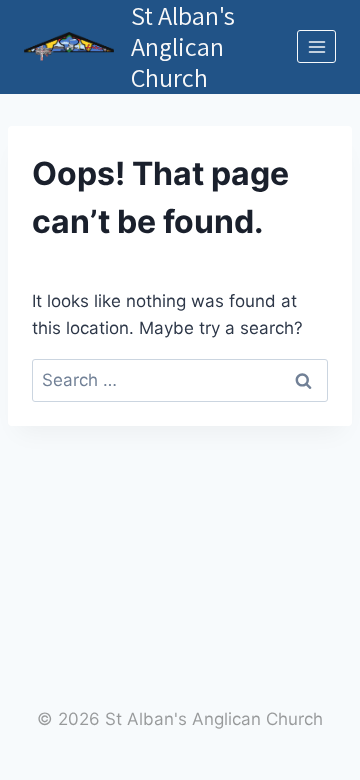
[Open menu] (316, 46)
